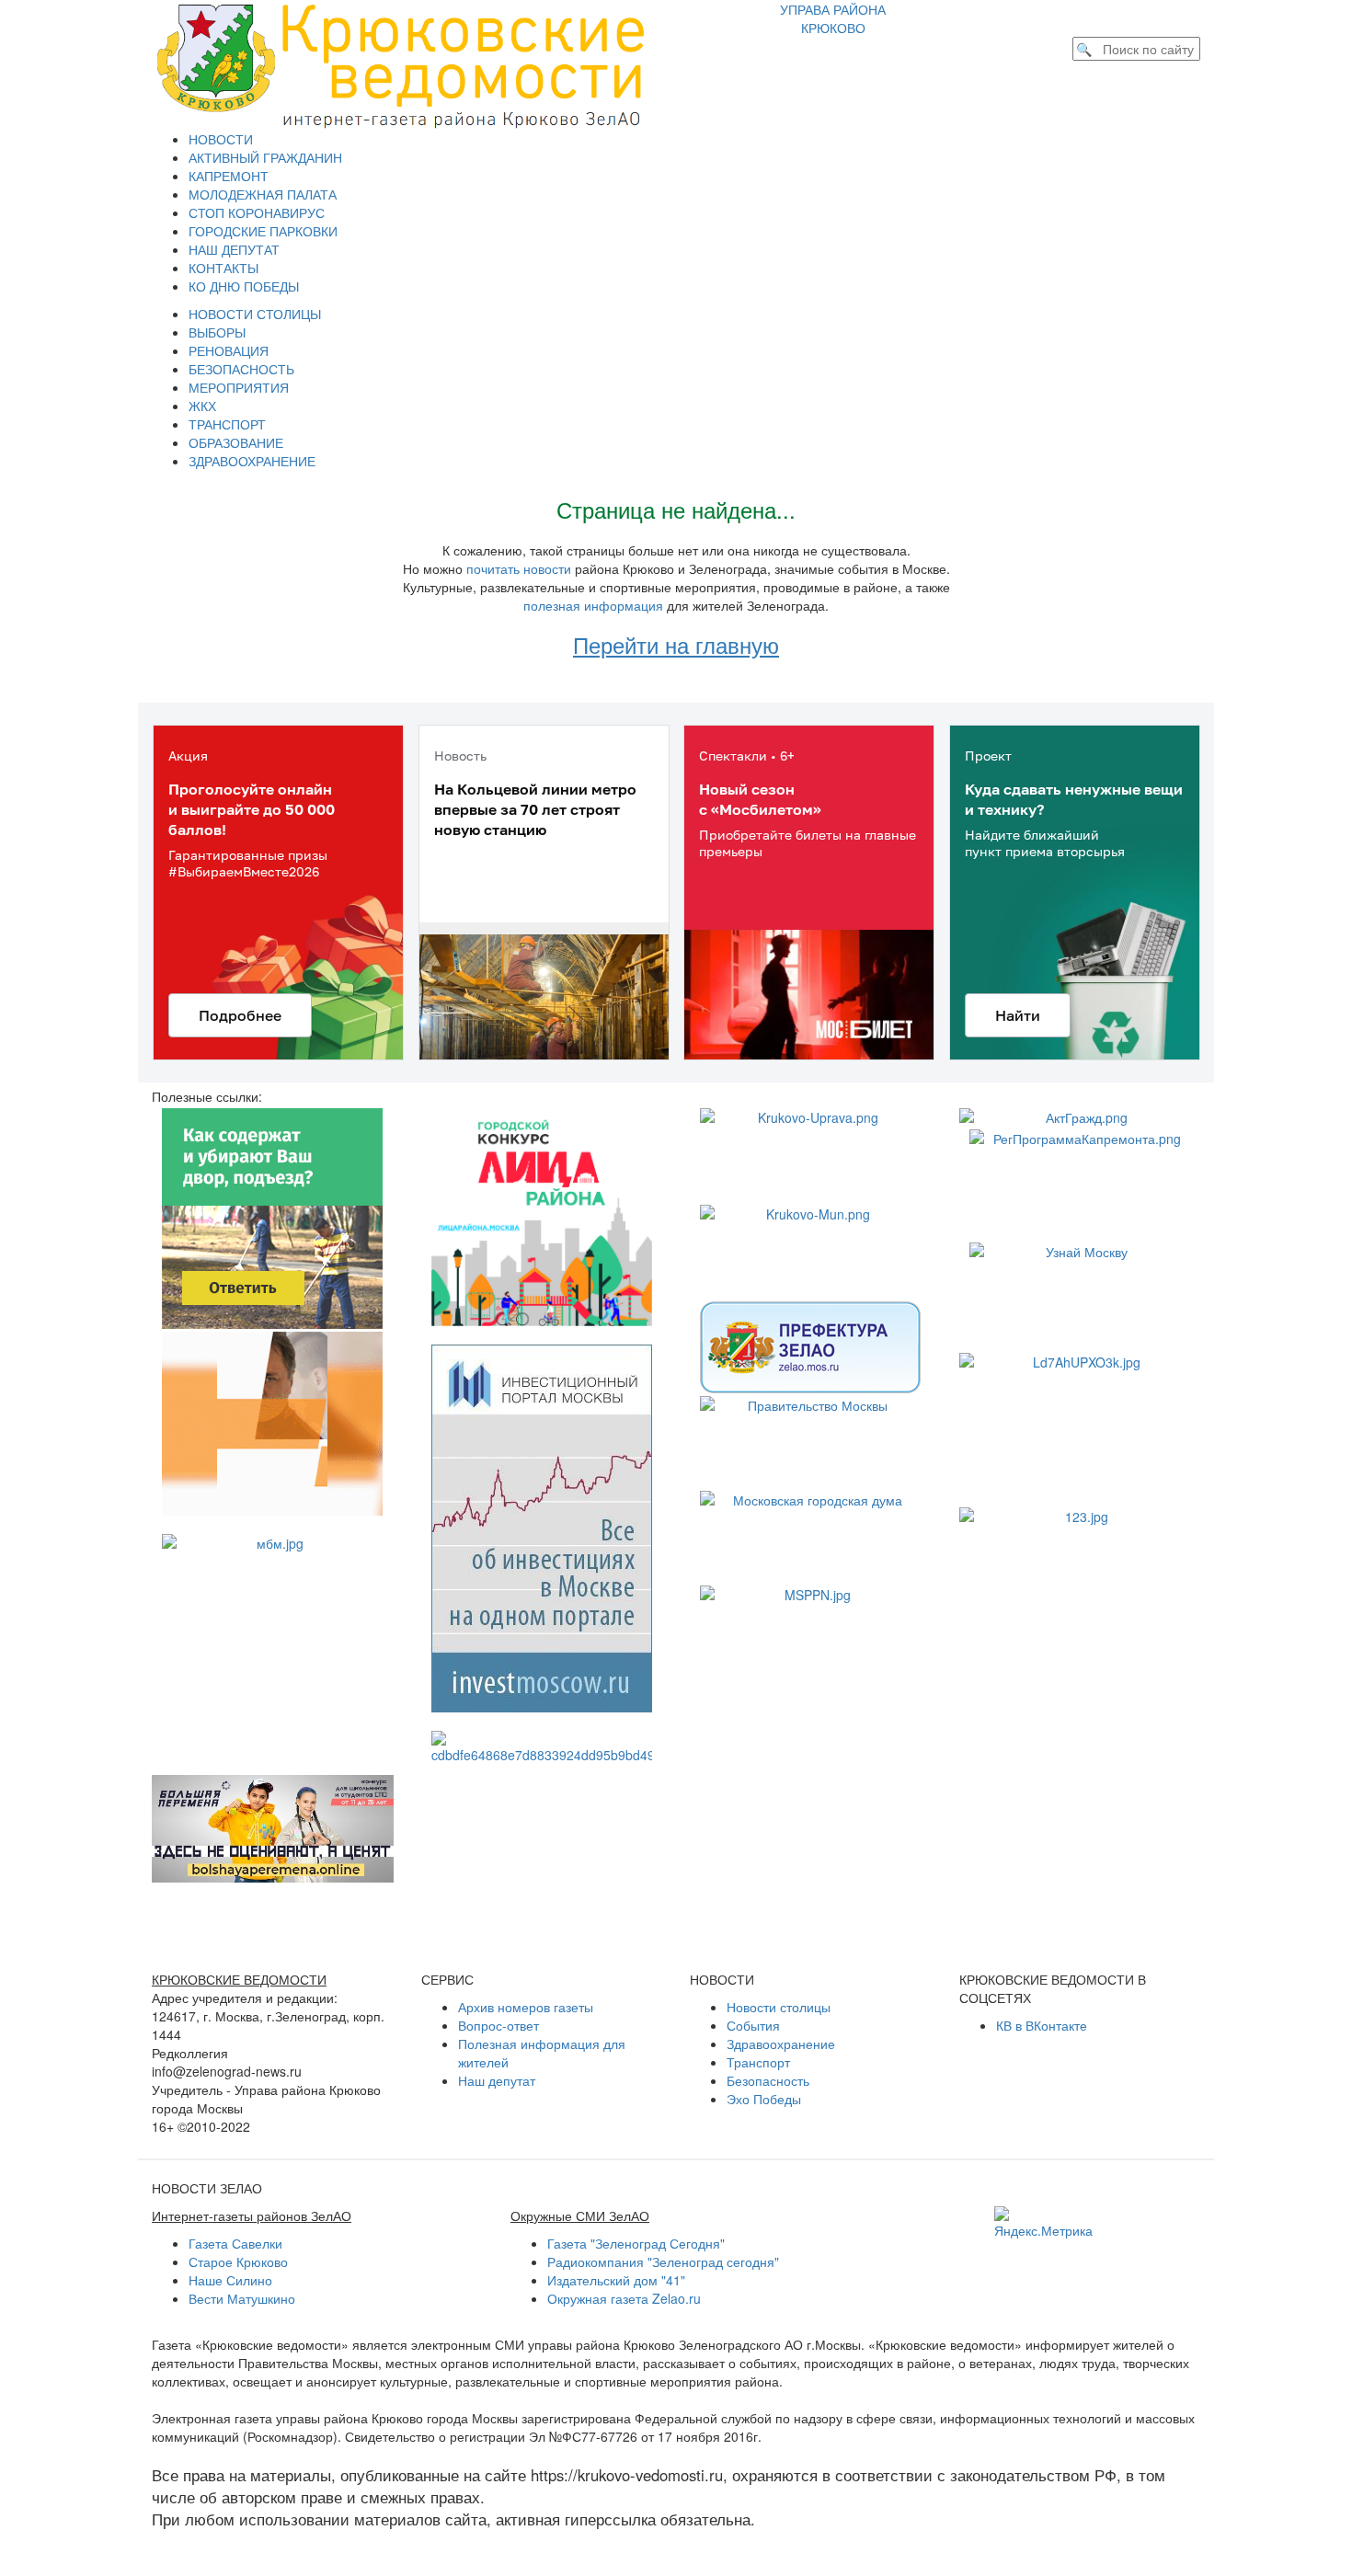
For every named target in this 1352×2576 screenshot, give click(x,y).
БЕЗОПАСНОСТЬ (241, 369)
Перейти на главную (676, 644)
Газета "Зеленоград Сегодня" (636, 2243)
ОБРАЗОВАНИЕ (236, 442)
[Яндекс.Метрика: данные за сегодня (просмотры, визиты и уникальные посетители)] (1043, 2223)
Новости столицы (779, 2007)
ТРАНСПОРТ (227, 424)
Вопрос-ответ (498, 2025)
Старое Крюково (238, 2261)
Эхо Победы (764, 2099)
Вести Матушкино (242, 2298)
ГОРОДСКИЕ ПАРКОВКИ (263, 231)
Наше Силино (230, 2280)
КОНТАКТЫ (223, 268)
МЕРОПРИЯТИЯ (239, 387)
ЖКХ (202, 406)
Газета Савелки (235, 2243)
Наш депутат (497, 2080)
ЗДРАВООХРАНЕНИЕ (252, 461)
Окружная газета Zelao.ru (624, 2298)
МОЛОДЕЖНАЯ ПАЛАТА (263, 194)
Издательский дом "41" (616, 2280)
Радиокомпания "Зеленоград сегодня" (663, 2261)
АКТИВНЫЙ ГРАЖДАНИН (265, 157)
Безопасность (768, 2080)
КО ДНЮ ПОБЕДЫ (244, 286)
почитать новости (519, 568)
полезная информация (593, 605)
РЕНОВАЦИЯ (229, 350)
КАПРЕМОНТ (229, 176)
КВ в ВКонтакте (1042, 2025)
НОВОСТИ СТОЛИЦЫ (255, 314)
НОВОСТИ (221, 139)
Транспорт (758, 2062)
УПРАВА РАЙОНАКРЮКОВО (833, 18)
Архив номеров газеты (526, 2007)
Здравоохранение (781, 2044)
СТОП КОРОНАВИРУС (257, 212)
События (753, 2025)
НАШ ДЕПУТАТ (234, 249)
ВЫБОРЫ (217, 332)
